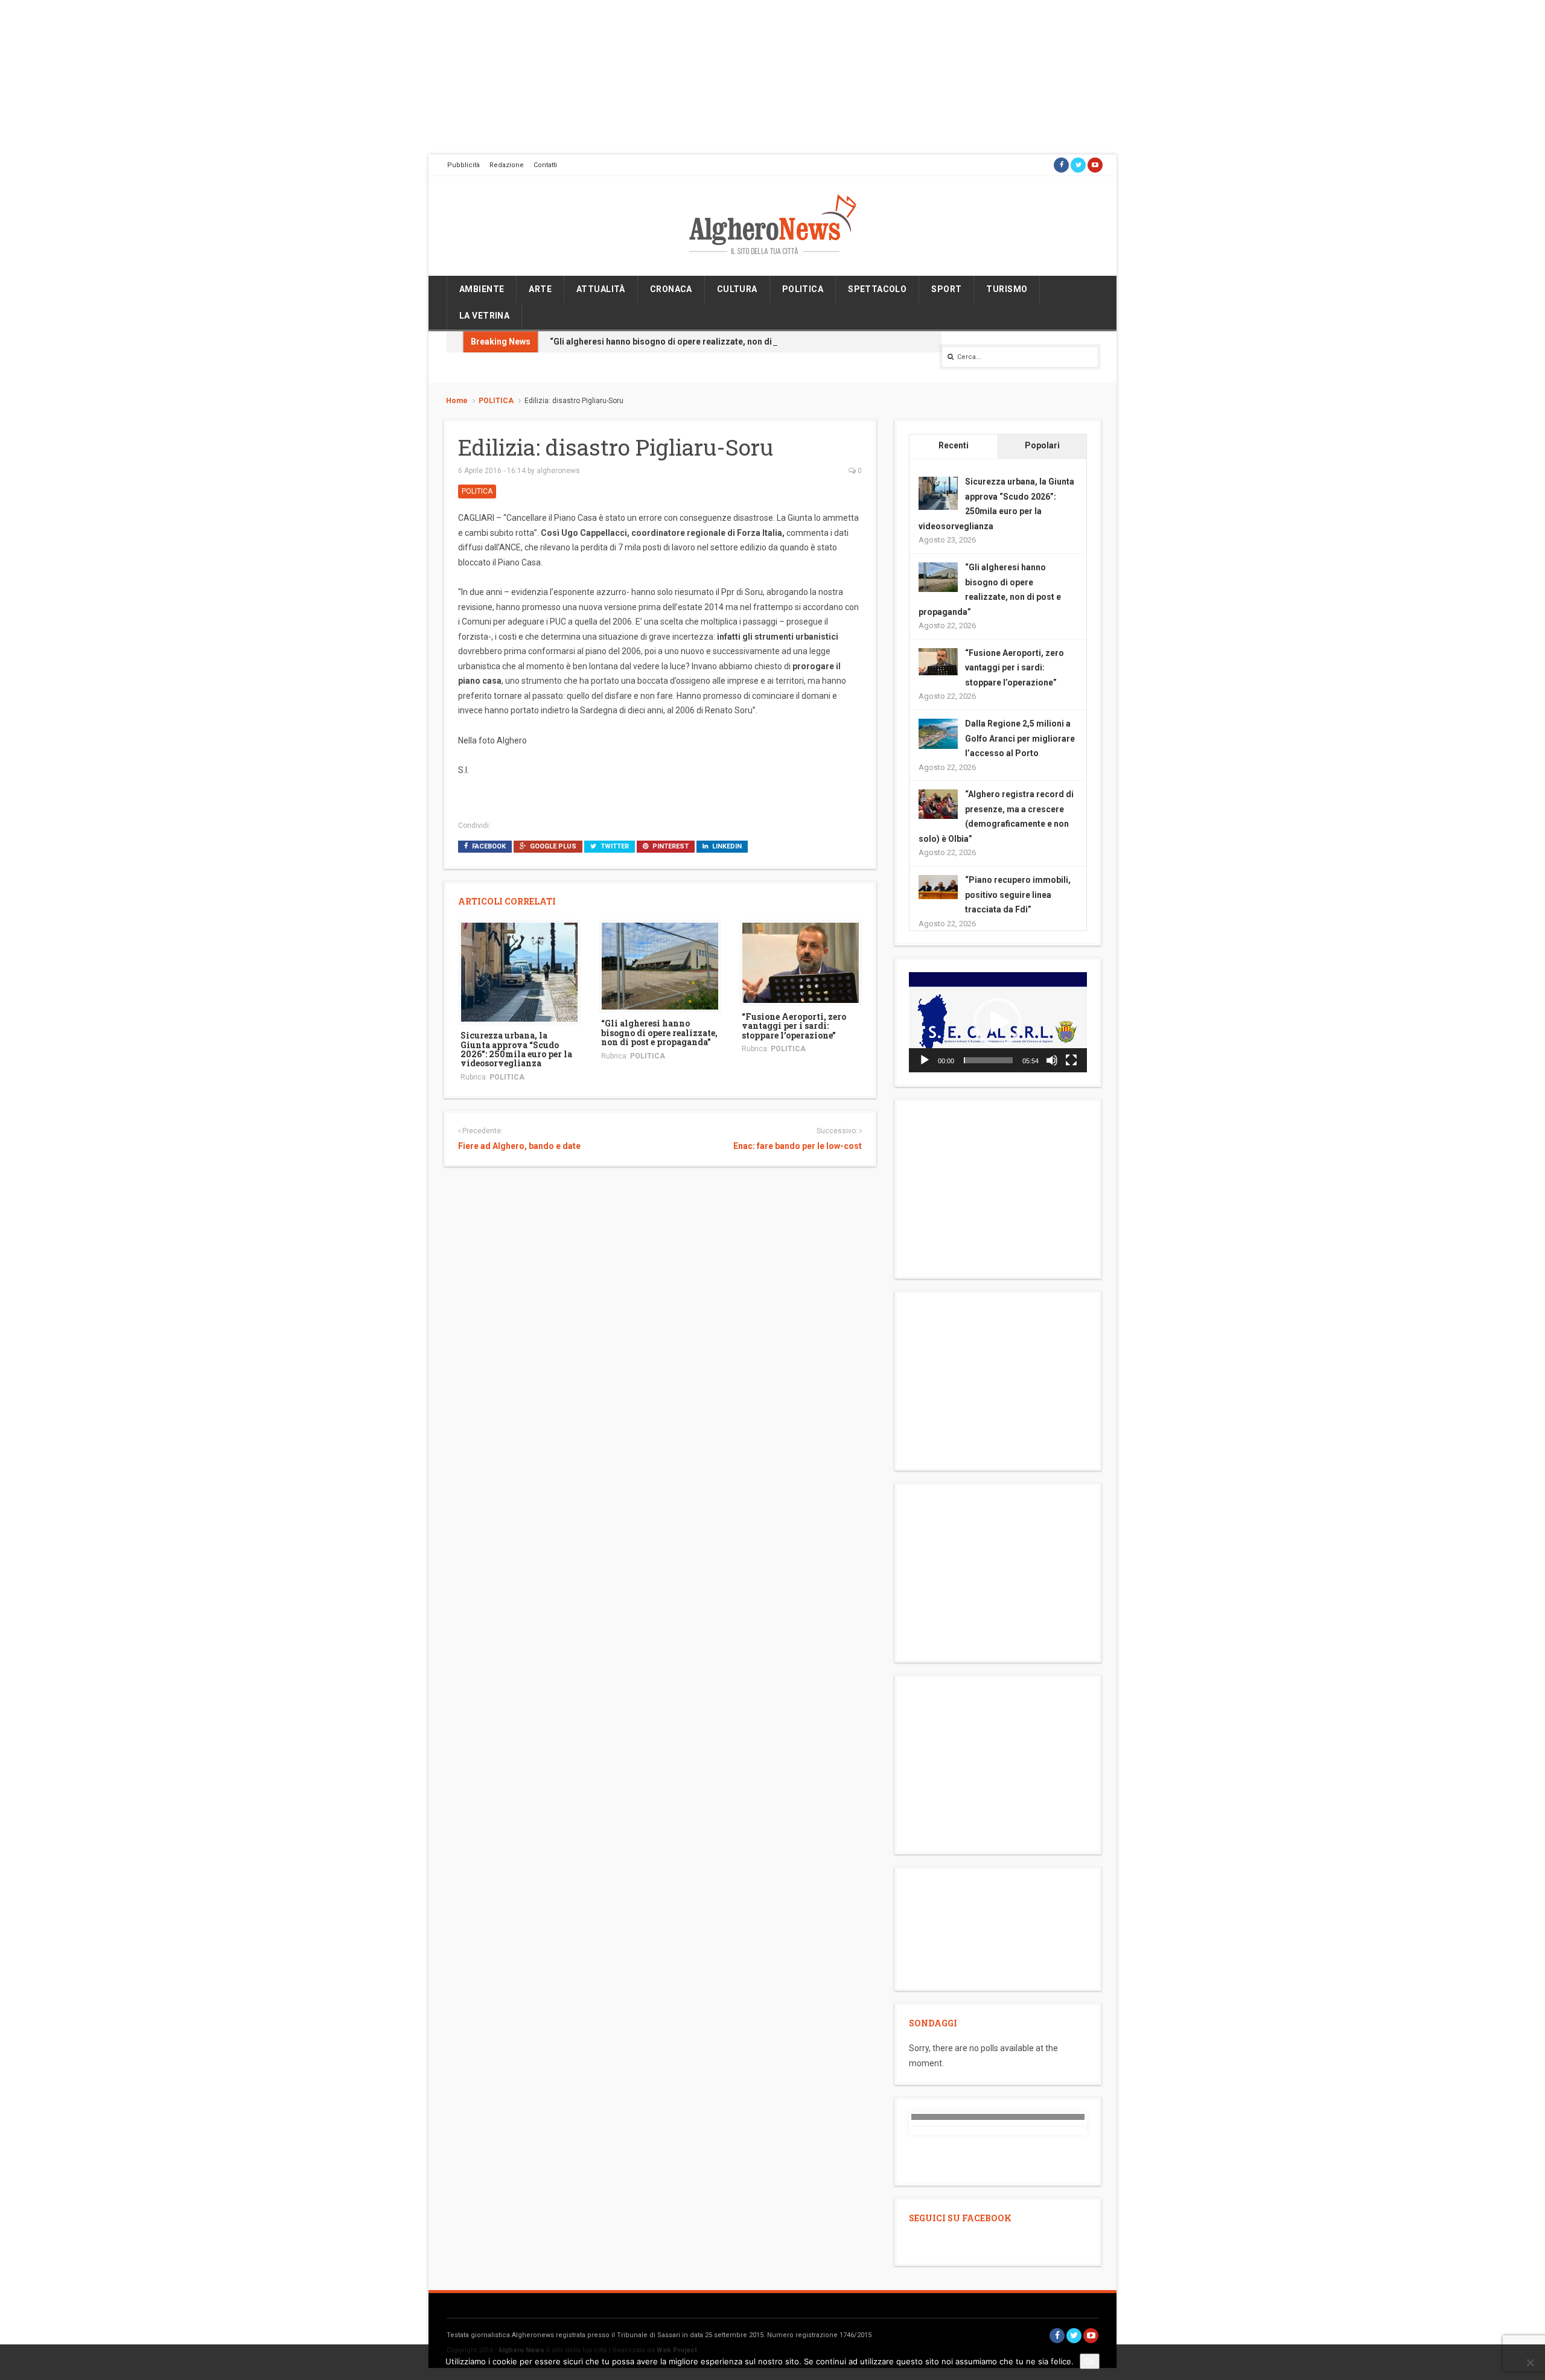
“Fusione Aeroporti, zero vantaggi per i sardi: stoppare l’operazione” (794, 1026)
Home (457, 401)
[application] (998, 1022)
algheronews (558, 471)
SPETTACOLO (877, 289)
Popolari (1042, 445)
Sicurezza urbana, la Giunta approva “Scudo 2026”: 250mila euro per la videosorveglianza (516, 1049)
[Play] (925, 1060)
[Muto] (1052, 1060)
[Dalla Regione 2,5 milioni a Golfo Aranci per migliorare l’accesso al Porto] (938, 733)
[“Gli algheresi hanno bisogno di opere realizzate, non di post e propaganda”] (660, 966)
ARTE (540, 289)
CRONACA (671, 289)
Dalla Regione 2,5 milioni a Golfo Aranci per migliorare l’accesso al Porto (1020, 738)
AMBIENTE (482, 289)
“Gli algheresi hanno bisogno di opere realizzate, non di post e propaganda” (701, 342)
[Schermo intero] (1071, 1060)
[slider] (988, 1060)
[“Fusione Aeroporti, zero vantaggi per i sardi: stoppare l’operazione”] (801, 962)
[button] (998, 1022)
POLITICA (803, 289)
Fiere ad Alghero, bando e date (519, 1146)
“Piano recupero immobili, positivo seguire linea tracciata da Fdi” (1018, 895)
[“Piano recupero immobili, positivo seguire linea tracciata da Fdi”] (938, 886)
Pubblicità (463, 165)
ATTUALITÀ (601, 289)
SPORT (946, 289)
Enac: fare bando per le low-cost (797, 1146)
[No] (1530, 2362)
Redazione (507, 165)
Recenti (954, 445)
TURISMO (1007, 289)
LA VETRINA (484, 316)
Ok (1090, 2361)
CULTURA (737, 289)
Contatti (545, 165)
